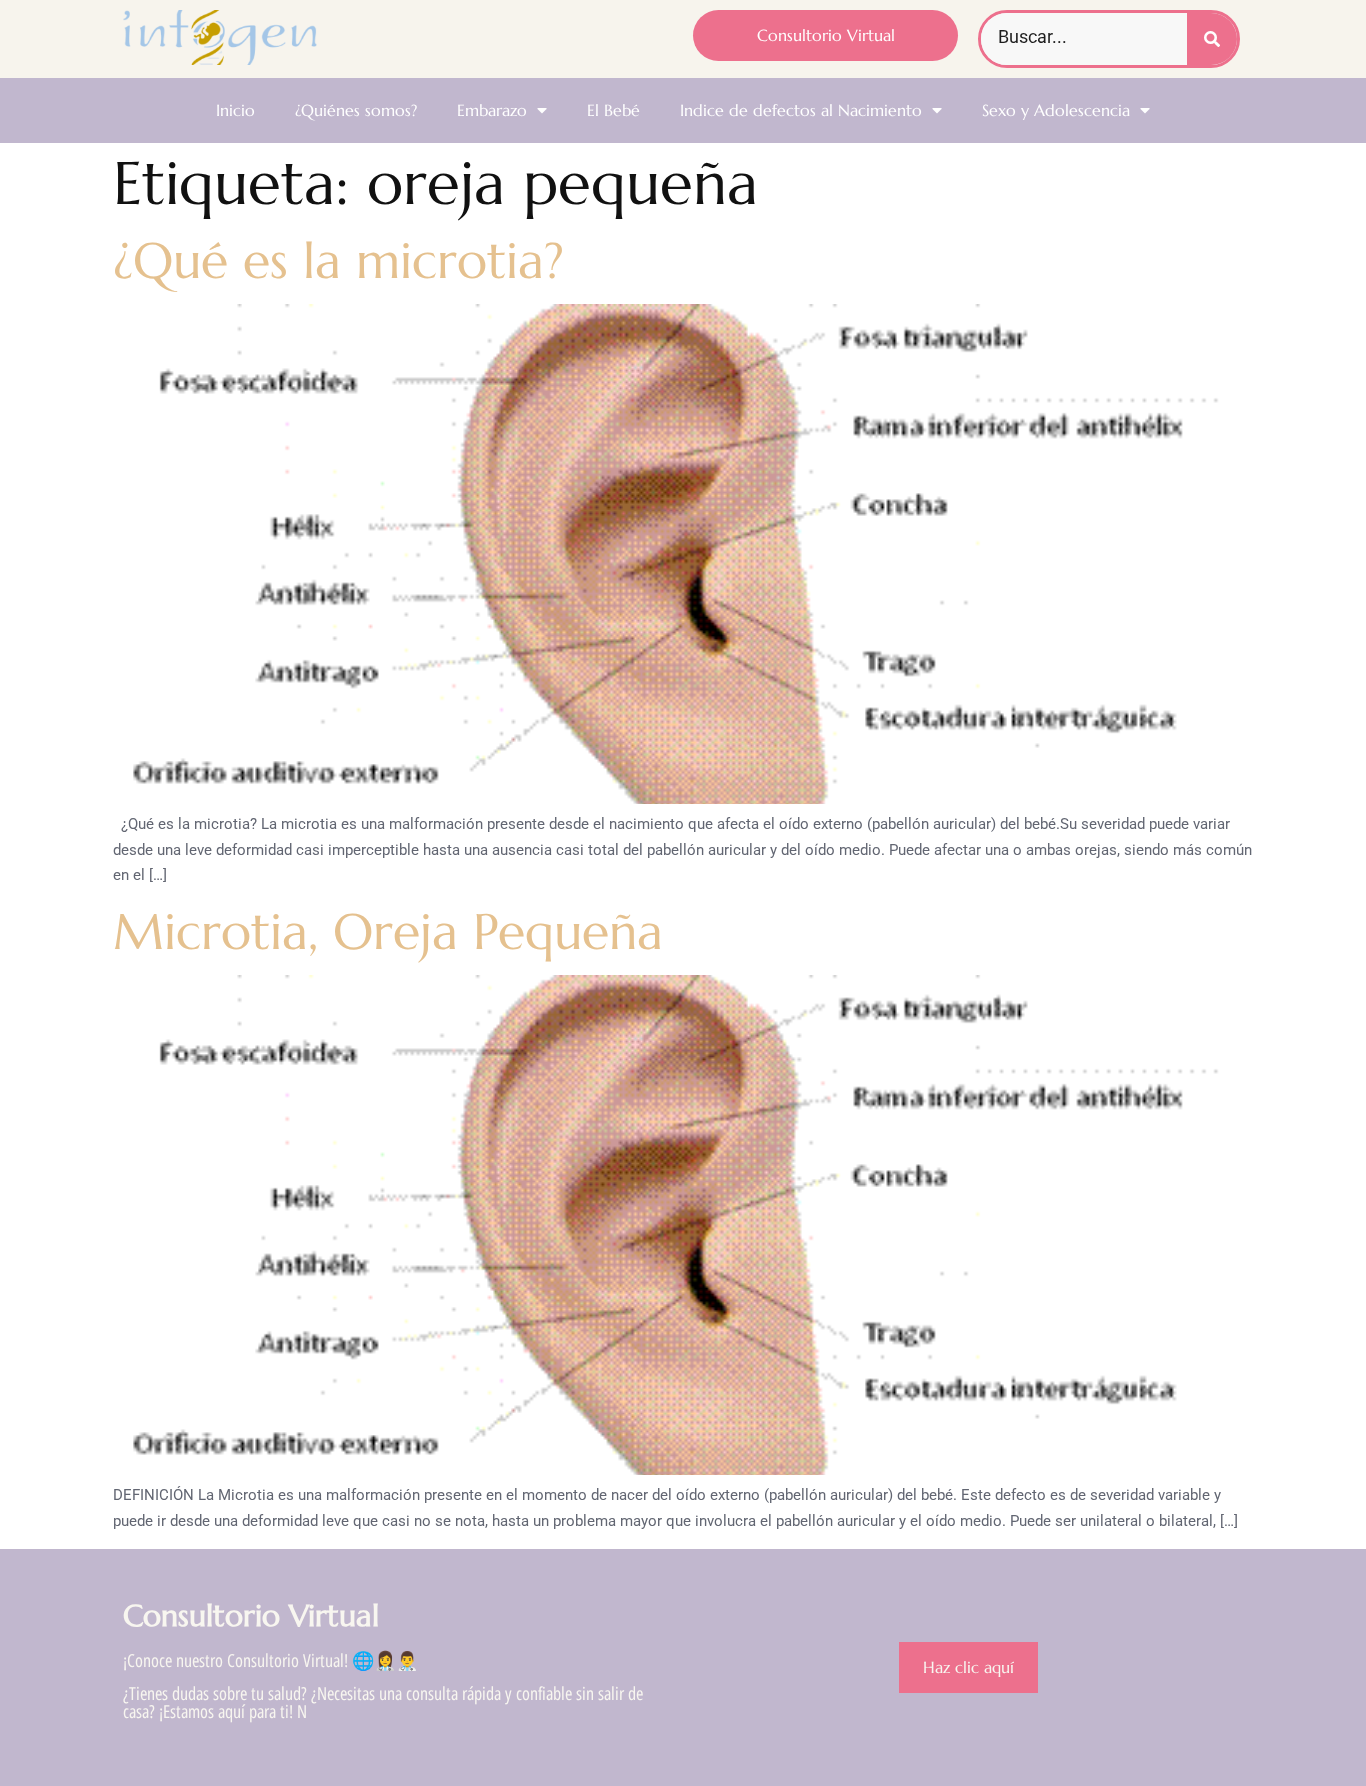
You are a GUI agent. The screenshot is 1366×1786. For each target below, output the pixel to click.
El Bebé (613, 110)
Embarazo (492, 110)
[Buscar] (1212, 39)
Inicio (235, 110)
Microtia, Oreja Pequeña (388, 931)
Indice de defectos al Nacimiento (801, 110)
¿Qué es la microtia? (338, 260)
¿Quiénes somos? (356, 110)
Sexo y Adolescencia (1056, 110)
